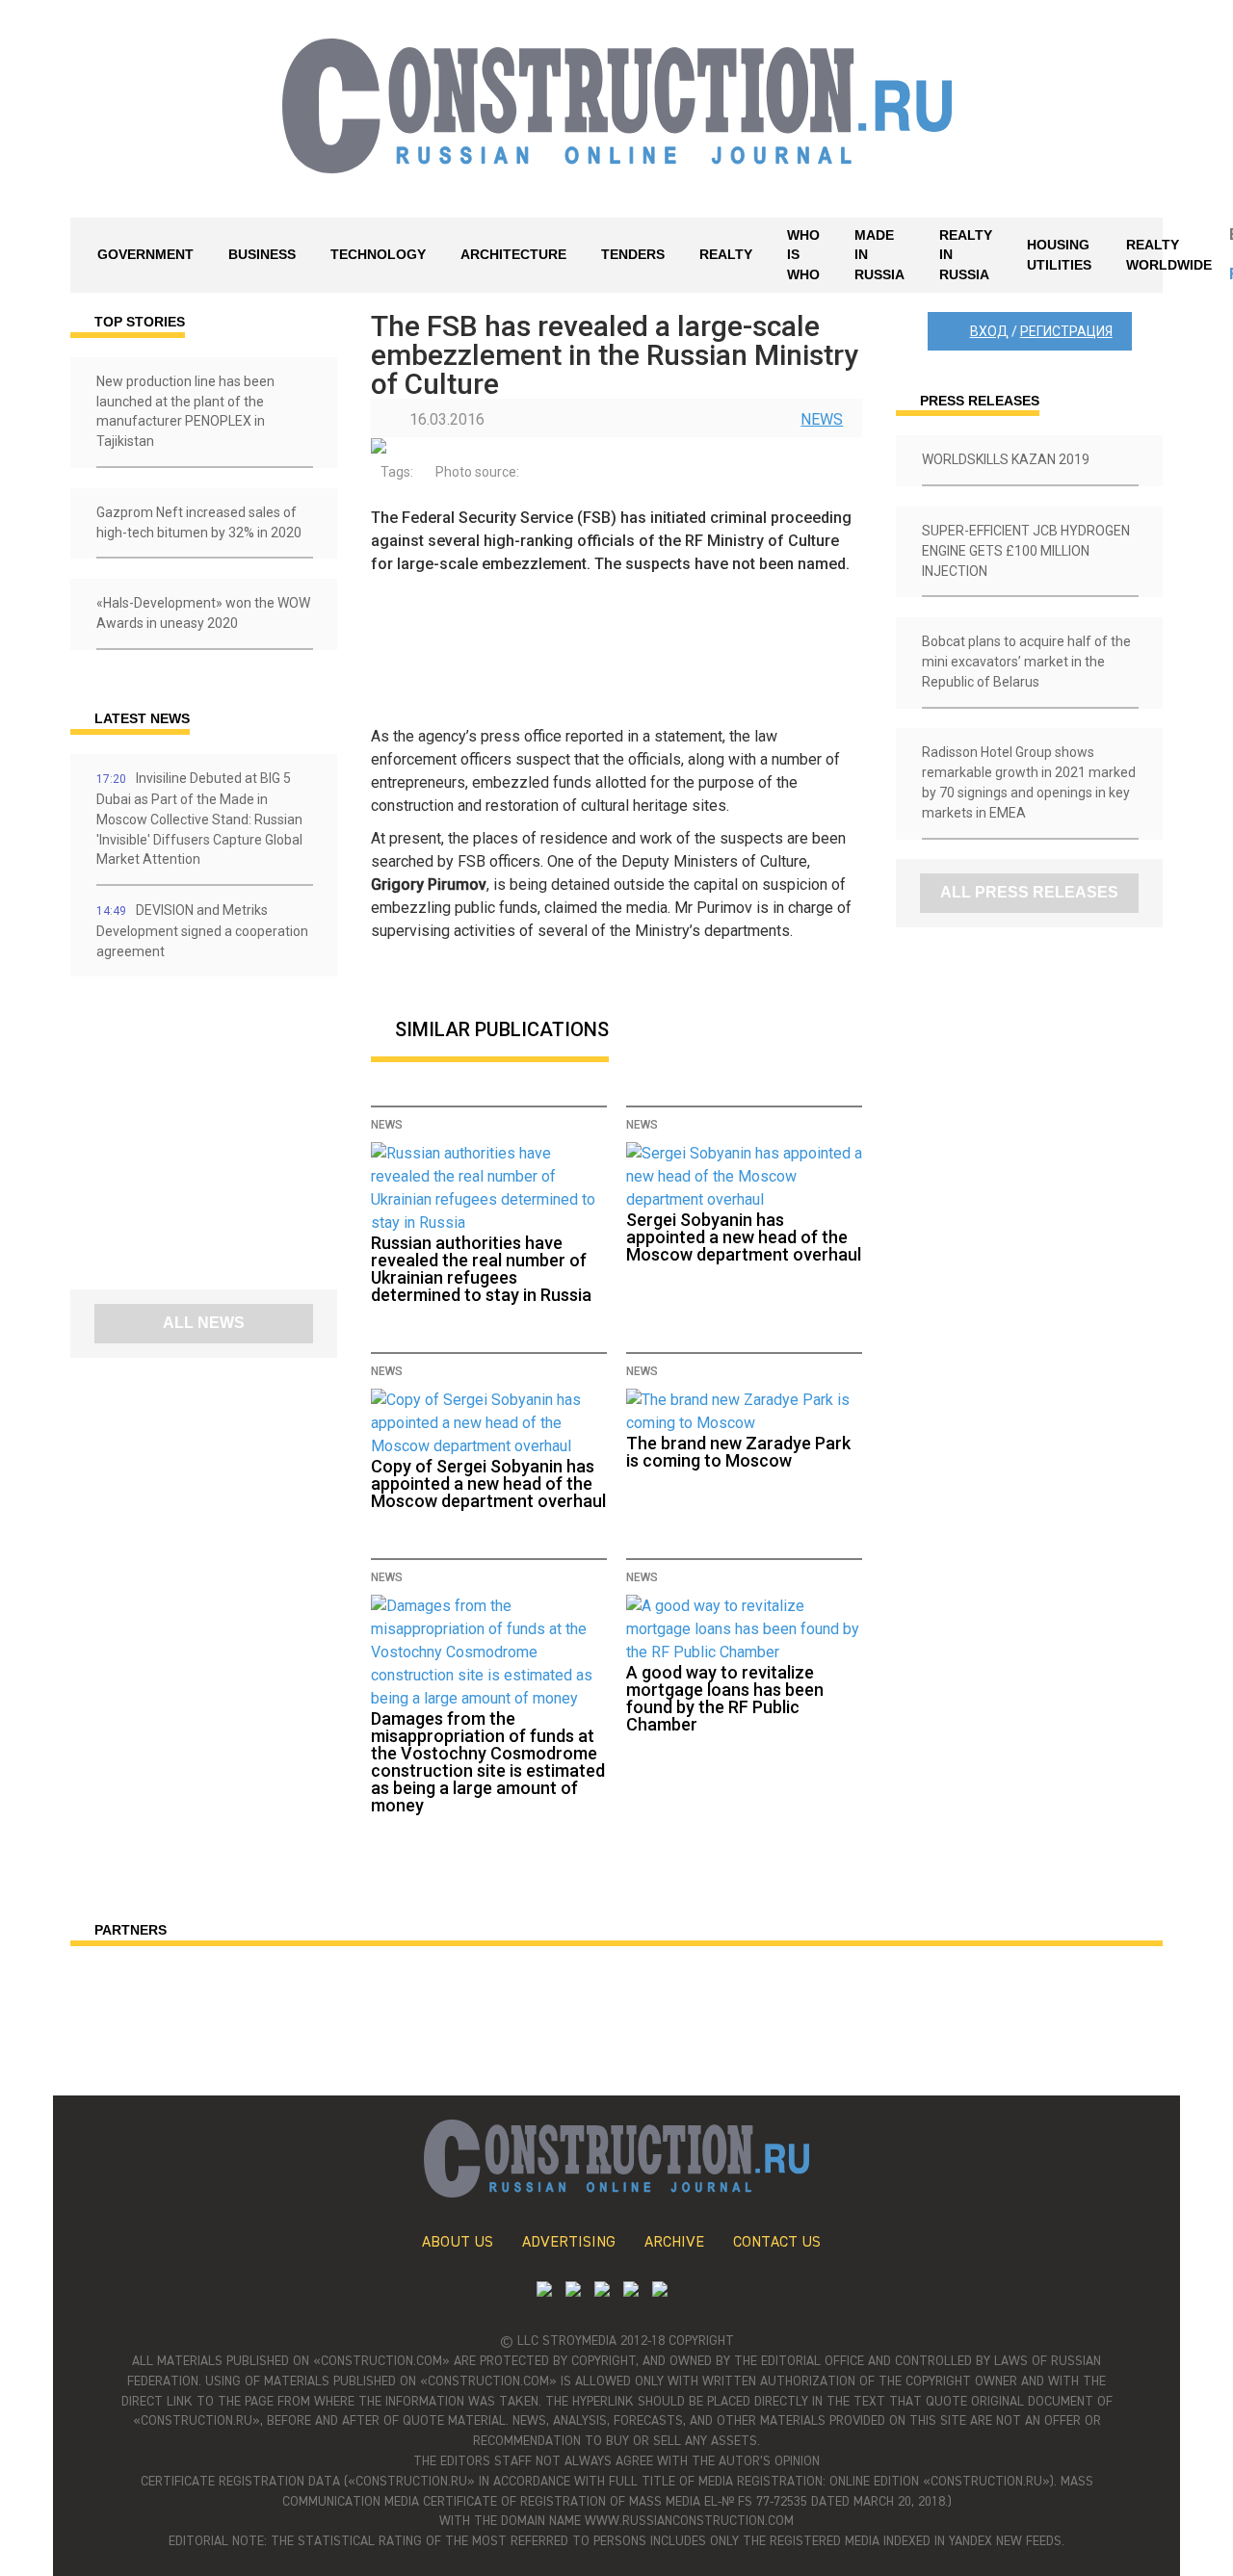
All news (204, 1323)
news (822, 419)
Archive (674, 2243)
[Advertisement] (186, 1140)
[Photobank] (544, 2291)
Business (262, 254)
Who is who (803, 255)
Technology (378, 254)
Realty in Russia (966, 255)
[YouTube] (573, 2291)
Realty (726, 254)
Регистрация (1066, 331)
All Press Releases (1029, 892)
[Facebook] (660, 2291)
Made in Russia (879, 255)
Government (145, 254)
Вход (989, 331)
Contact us (777, 2243)
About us (458, 2243)
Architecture (513, 254)
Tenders (633, 254)
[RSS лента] (631, 2291)
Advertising (569, 2243)
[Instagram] (602, 2291)
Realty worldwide (1169, 255)
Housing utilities (1059, 255)
